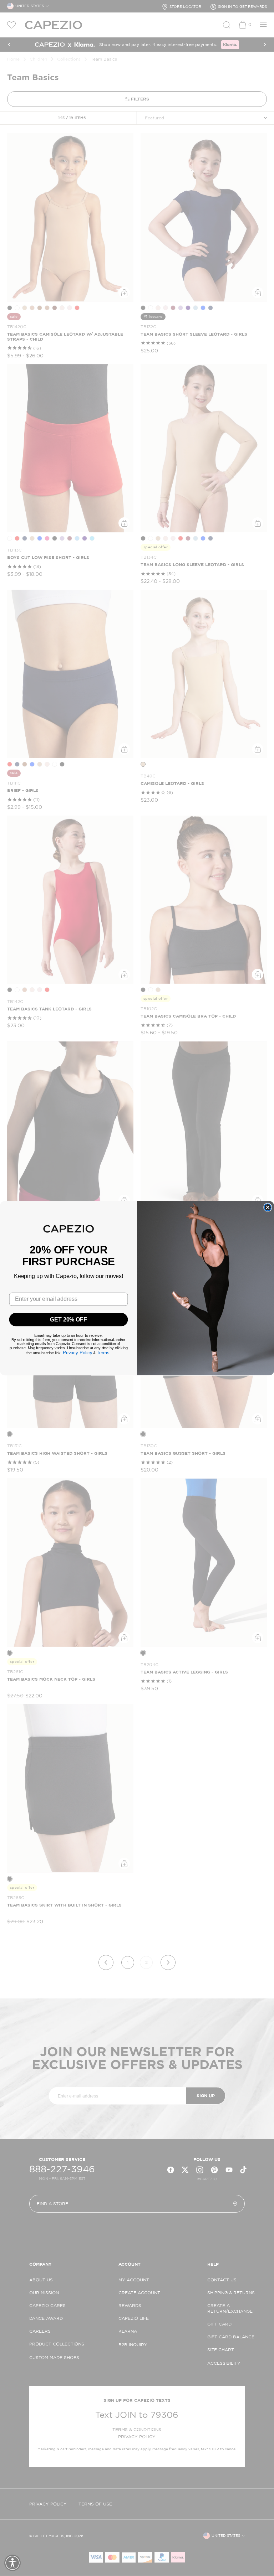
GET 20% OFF (68, 1319)
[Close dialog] (268, 1207)
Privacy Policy (78, 1353)
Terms (103, 1353)
